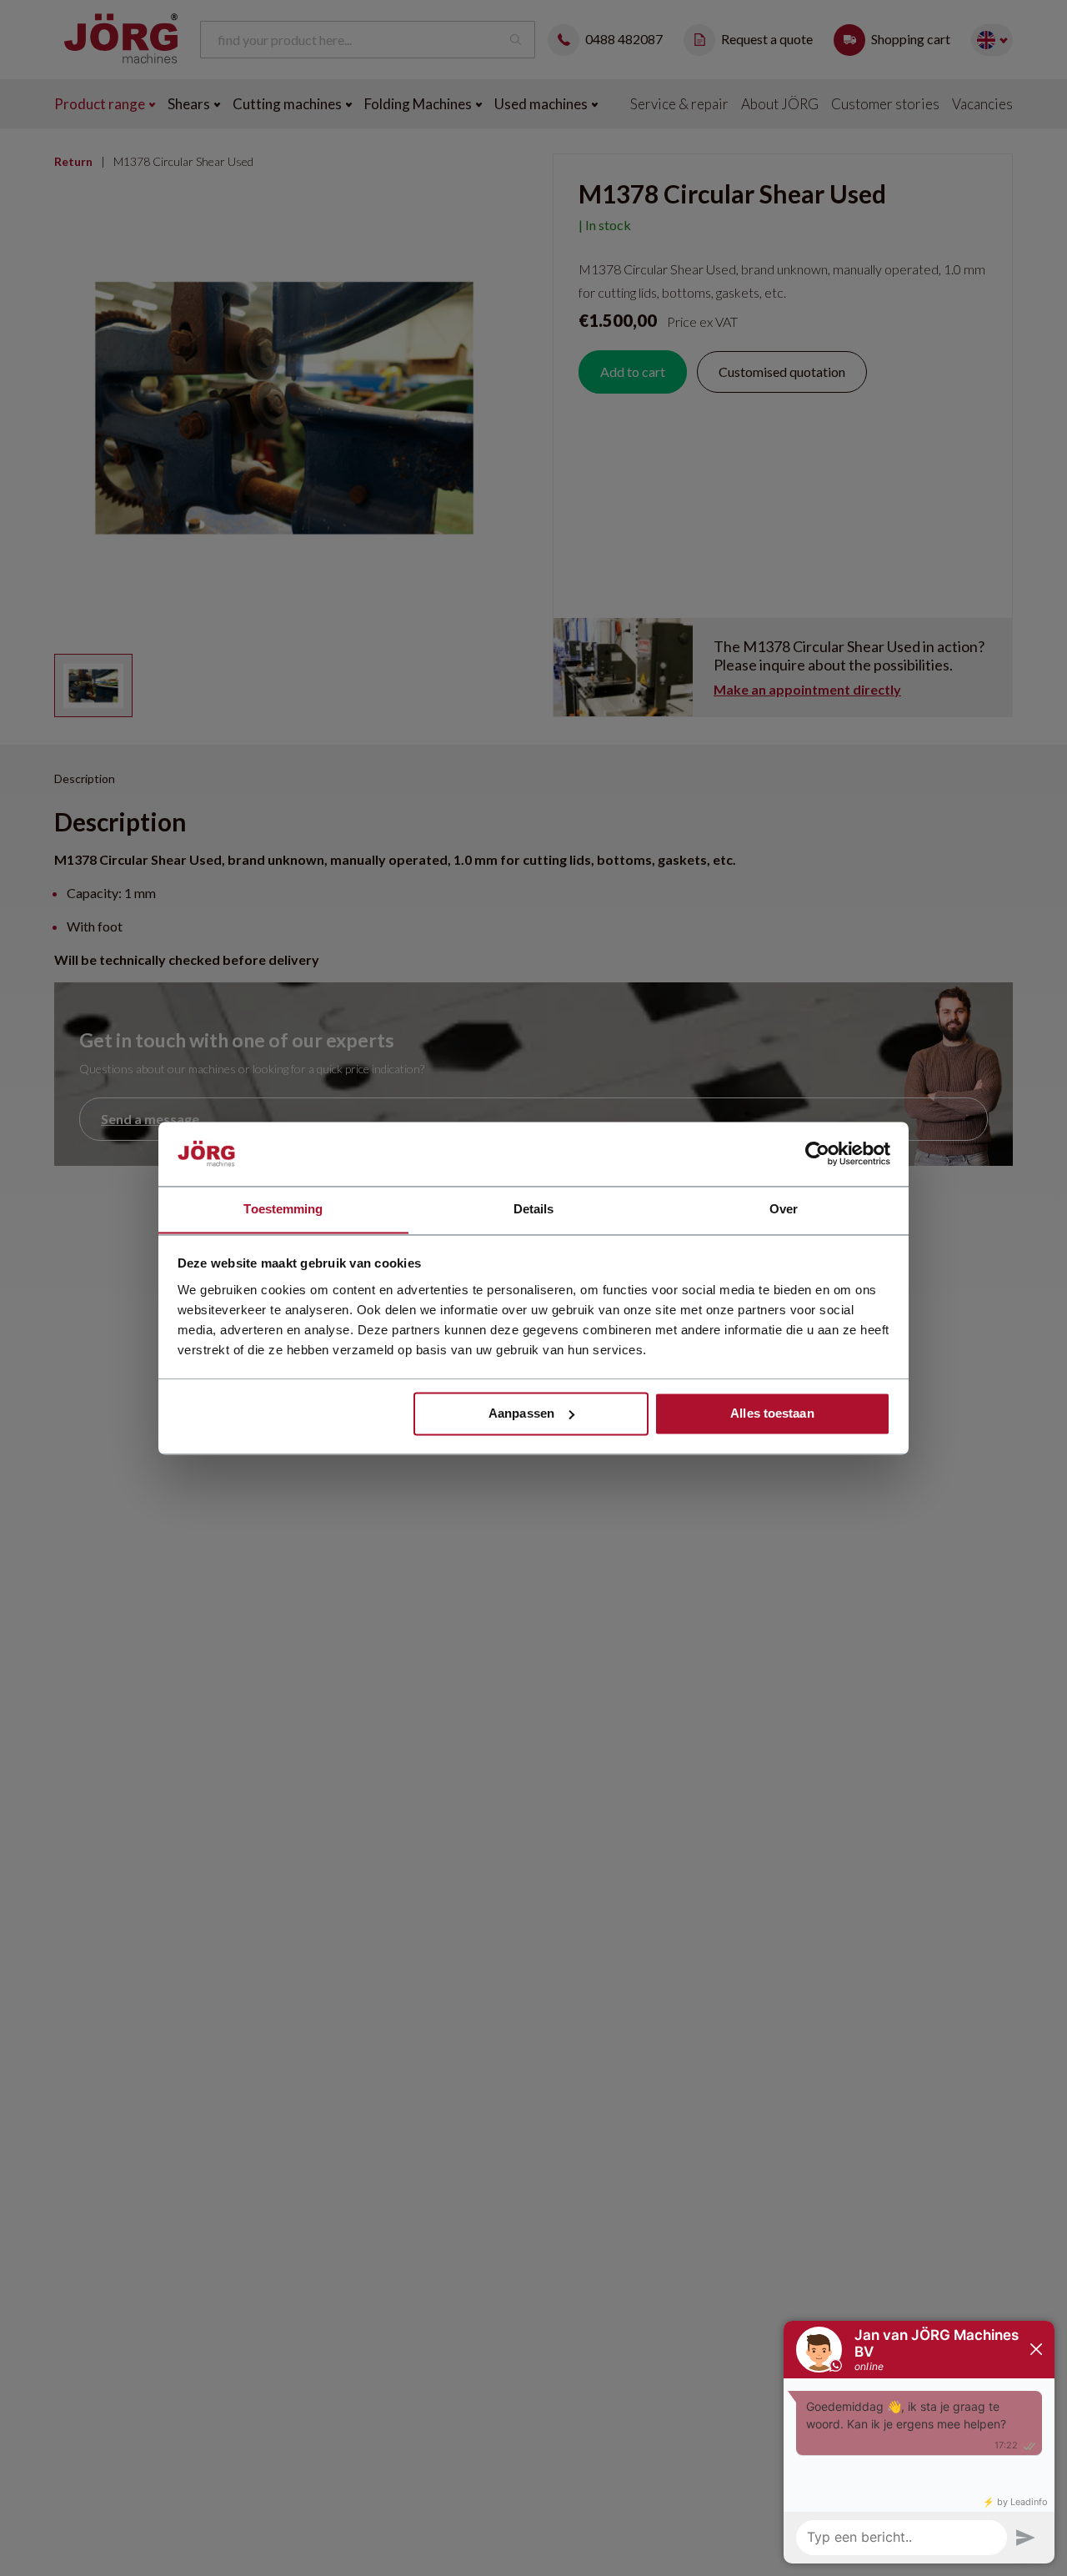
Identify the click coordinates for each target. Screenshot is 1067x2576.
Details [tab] (534, 1209)
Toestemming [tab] (283, 1209)
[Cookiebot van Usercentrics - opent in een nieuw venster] (817, 1153)
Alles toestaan (772, 1413)
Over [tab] (784, 1209)
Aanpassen (521, 1413)
